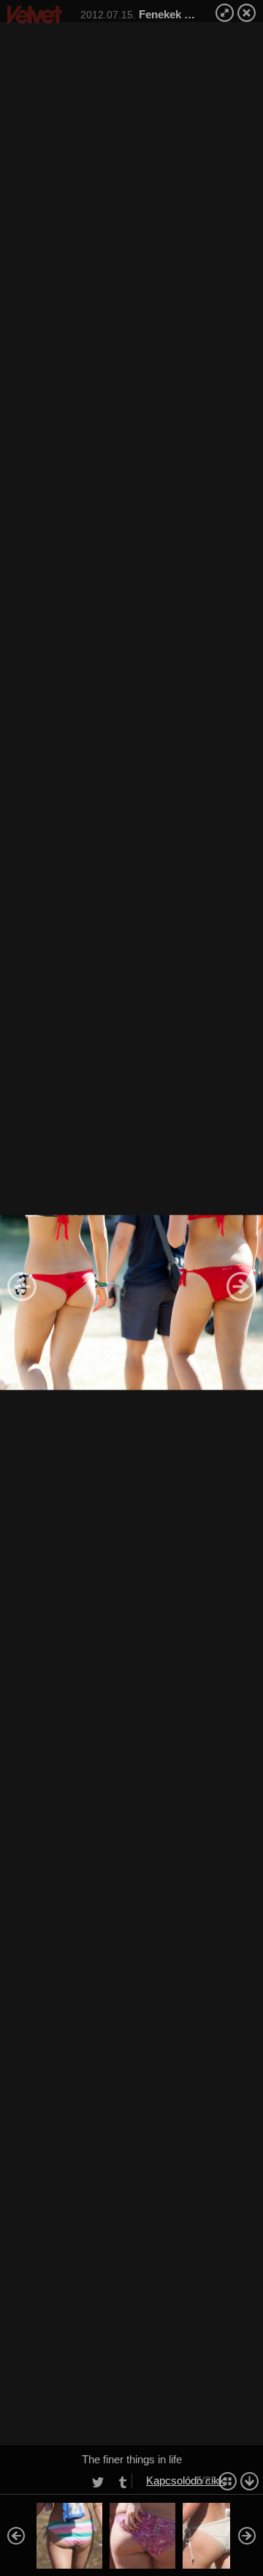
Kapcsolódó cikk (186, 2480)
